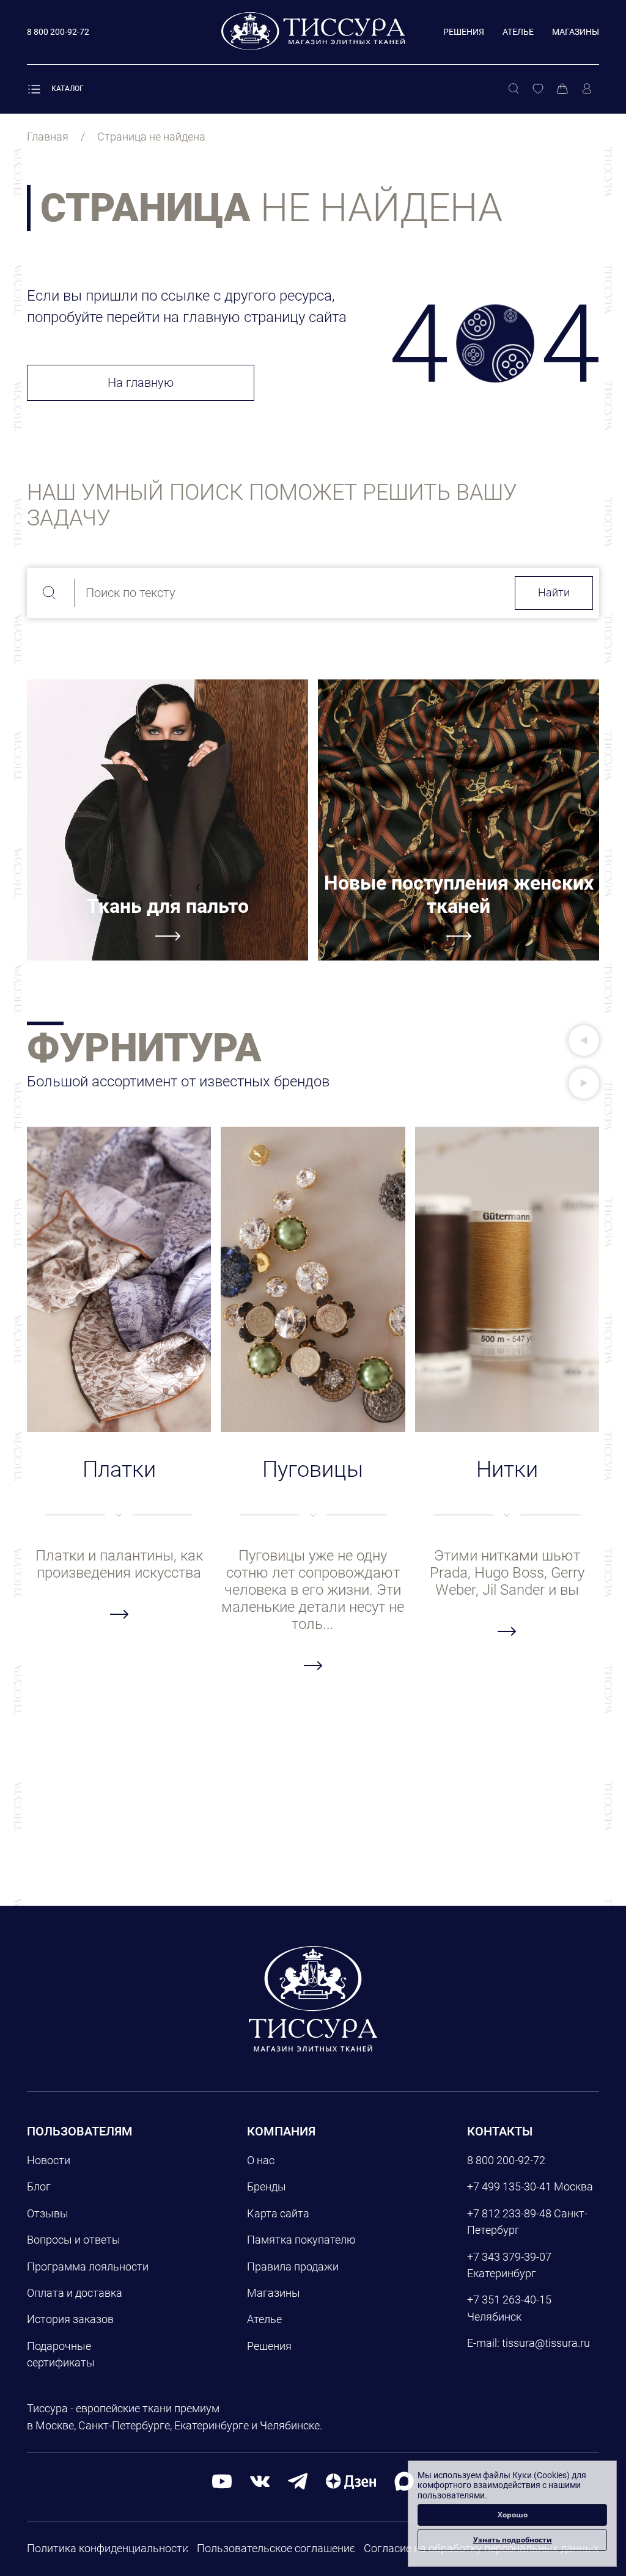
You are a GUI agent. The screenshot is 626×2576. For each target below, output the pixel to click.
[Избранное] (538, 89)
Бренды (267, 2186)
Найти (554, 592)
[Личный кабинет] (587, 89)
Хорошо (513, 2515)
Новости (49, 2160)
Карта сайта (278, 2213)
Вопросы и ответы (74, 2240)
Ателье (518, 32)
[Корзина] (562, 89)
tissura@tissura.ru (546, 2343)
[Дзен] (351, 2480)
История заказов (70, 2319)
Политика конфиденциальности (108, 2548)
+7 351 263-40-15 (509, 2300)
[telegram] (298, 2480)
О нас (261, 2160)
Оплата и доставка (75, 2293)
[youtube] (222, 2480)
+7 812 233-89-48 (509, 2213)
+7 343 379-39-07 (509, 2257)
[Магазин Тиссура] (313, 1999)
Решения (464, 32)
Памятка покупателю (301, 2240)
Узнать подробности (513, 2540)
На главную (141, 382)
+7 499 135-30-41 (509, 2186)
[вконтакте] (260, 2480)
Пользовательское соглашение (276, 2548)
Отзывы (48, 2213)
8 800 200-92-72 (506, 2160)
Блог (39, 2186)
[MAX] (404, 2480)
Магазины (576, 32)
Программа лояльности (88, 2267)
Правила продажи (293, 2267)
